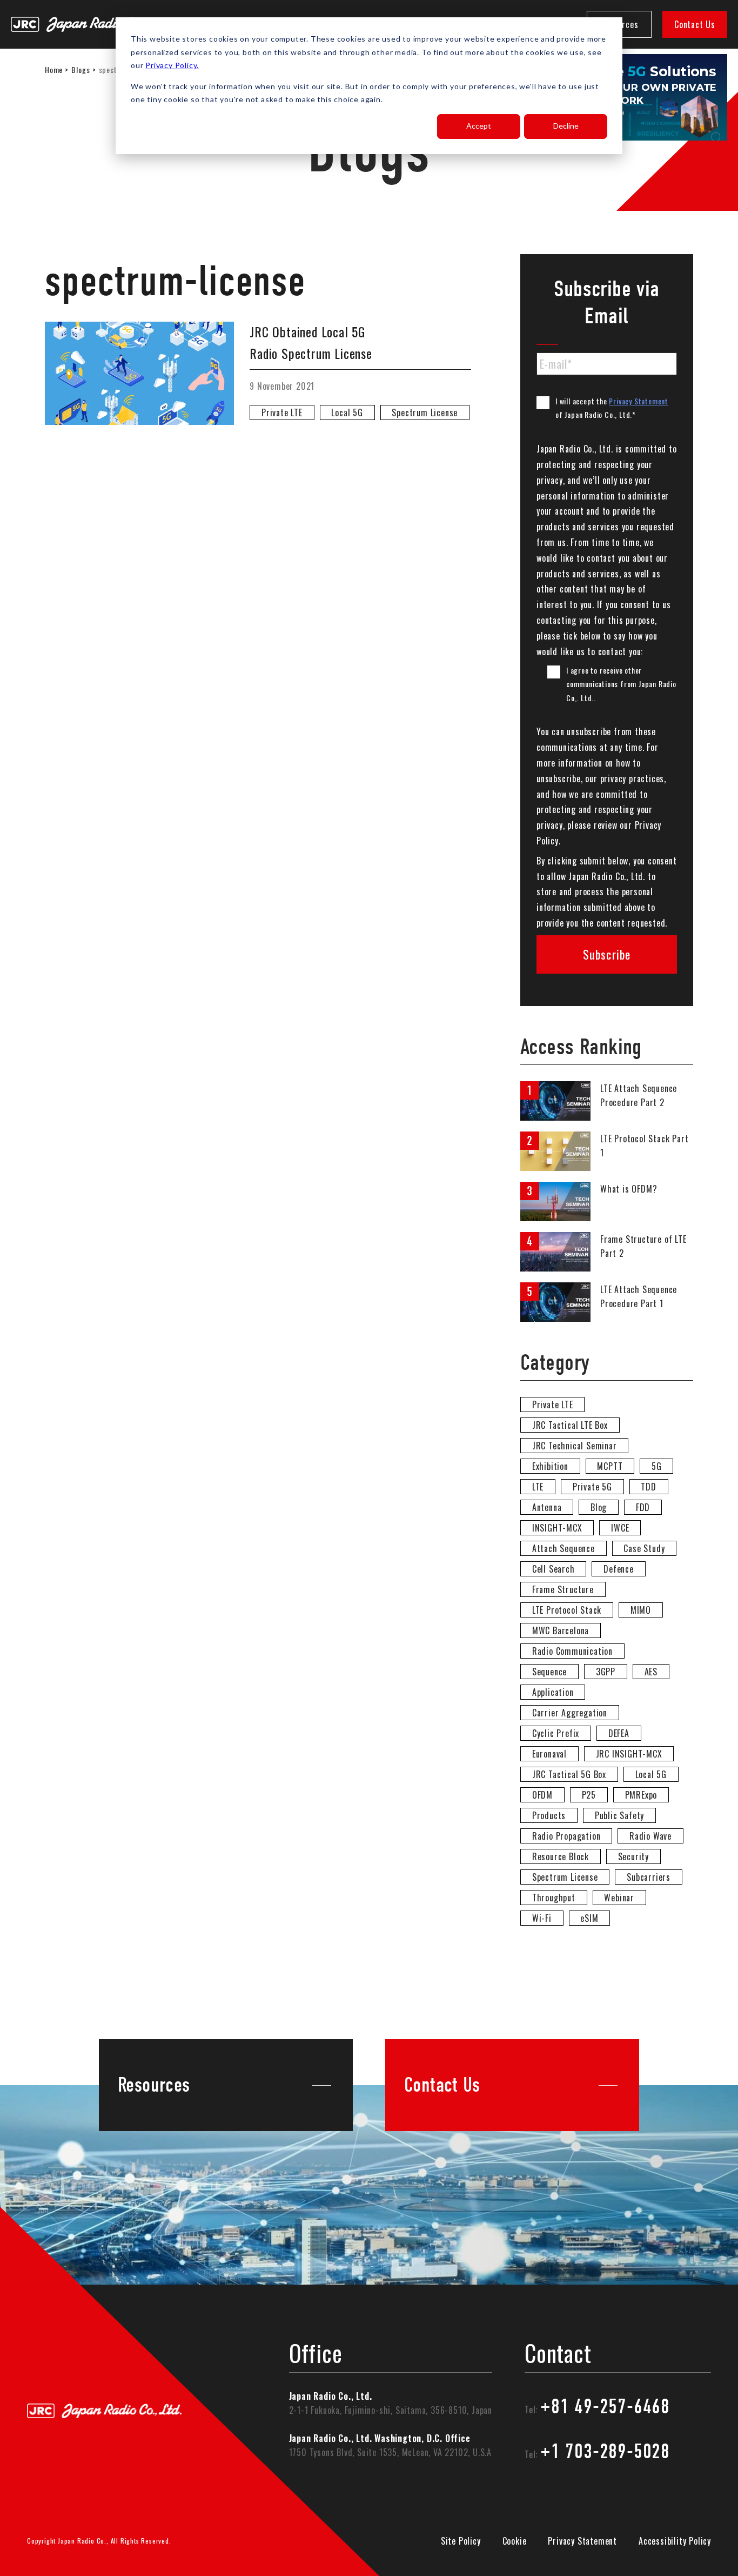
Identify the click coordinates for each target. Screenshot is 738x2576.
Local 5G (347, 412)
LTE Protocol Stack (567, 1610)
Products (549, 1815)
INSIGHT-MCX (557, 1528)
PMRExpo (641, 1795)
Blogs (80, 69)
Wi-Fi (542, 1918)
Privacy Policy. (172, 65)
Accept (479, 126)
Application (553, 1692)
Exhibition (550, 1466)
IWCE (620, 1528)
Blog (599, 1507)
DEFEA (619, 1733)
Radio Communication (572, 1651)
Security (633, 1856)
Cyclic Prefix (556, 1733)
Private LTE (282, 412)
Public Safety (619, 1815)
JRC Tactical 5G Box (569, 1774)
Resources (154, 2085)
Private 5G (592, 1487)
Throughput (554, 1898)
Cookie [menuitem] (515, 2541)
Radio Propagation (566, 1836)
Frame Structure (563, 1589)
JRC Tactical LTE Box (570, 1425)
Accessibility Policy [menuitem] (675, 2541)
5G (657, 1466)
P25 (589, 1795)
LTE (538, 1487)
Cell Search (553, 1569)
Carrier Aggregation (570, 1713)
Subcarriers (649, 1877)
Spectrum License (425, 412)
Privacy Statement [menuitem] (582, 2541)
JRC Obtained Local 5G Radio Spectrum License (311, 342)
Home (54, 69)
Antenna (547, 1507)
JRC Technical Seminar (575, 1446)
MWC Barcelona (561, 1630)
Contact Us (695, 24)
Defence (619, 1569)
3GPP (606, 1672)
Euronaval (549, 1754)
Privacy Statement (639, 401)
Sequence (549, 1672)
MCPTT (610, 1466)
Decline (566, 126)
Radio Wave (650, 1836)
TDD (648, 1487)
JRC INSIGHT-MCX (629, 1754)
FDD (643, 1507)
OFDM (542, 1795)
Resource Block (561, 1856)
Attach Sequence (563, 1548)
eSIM (589, 1918)
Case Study (644, 1548)
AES (651, 1672)
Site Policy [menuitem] (461, 2541)
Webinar (619, 1898)
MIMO (641, 1610)
